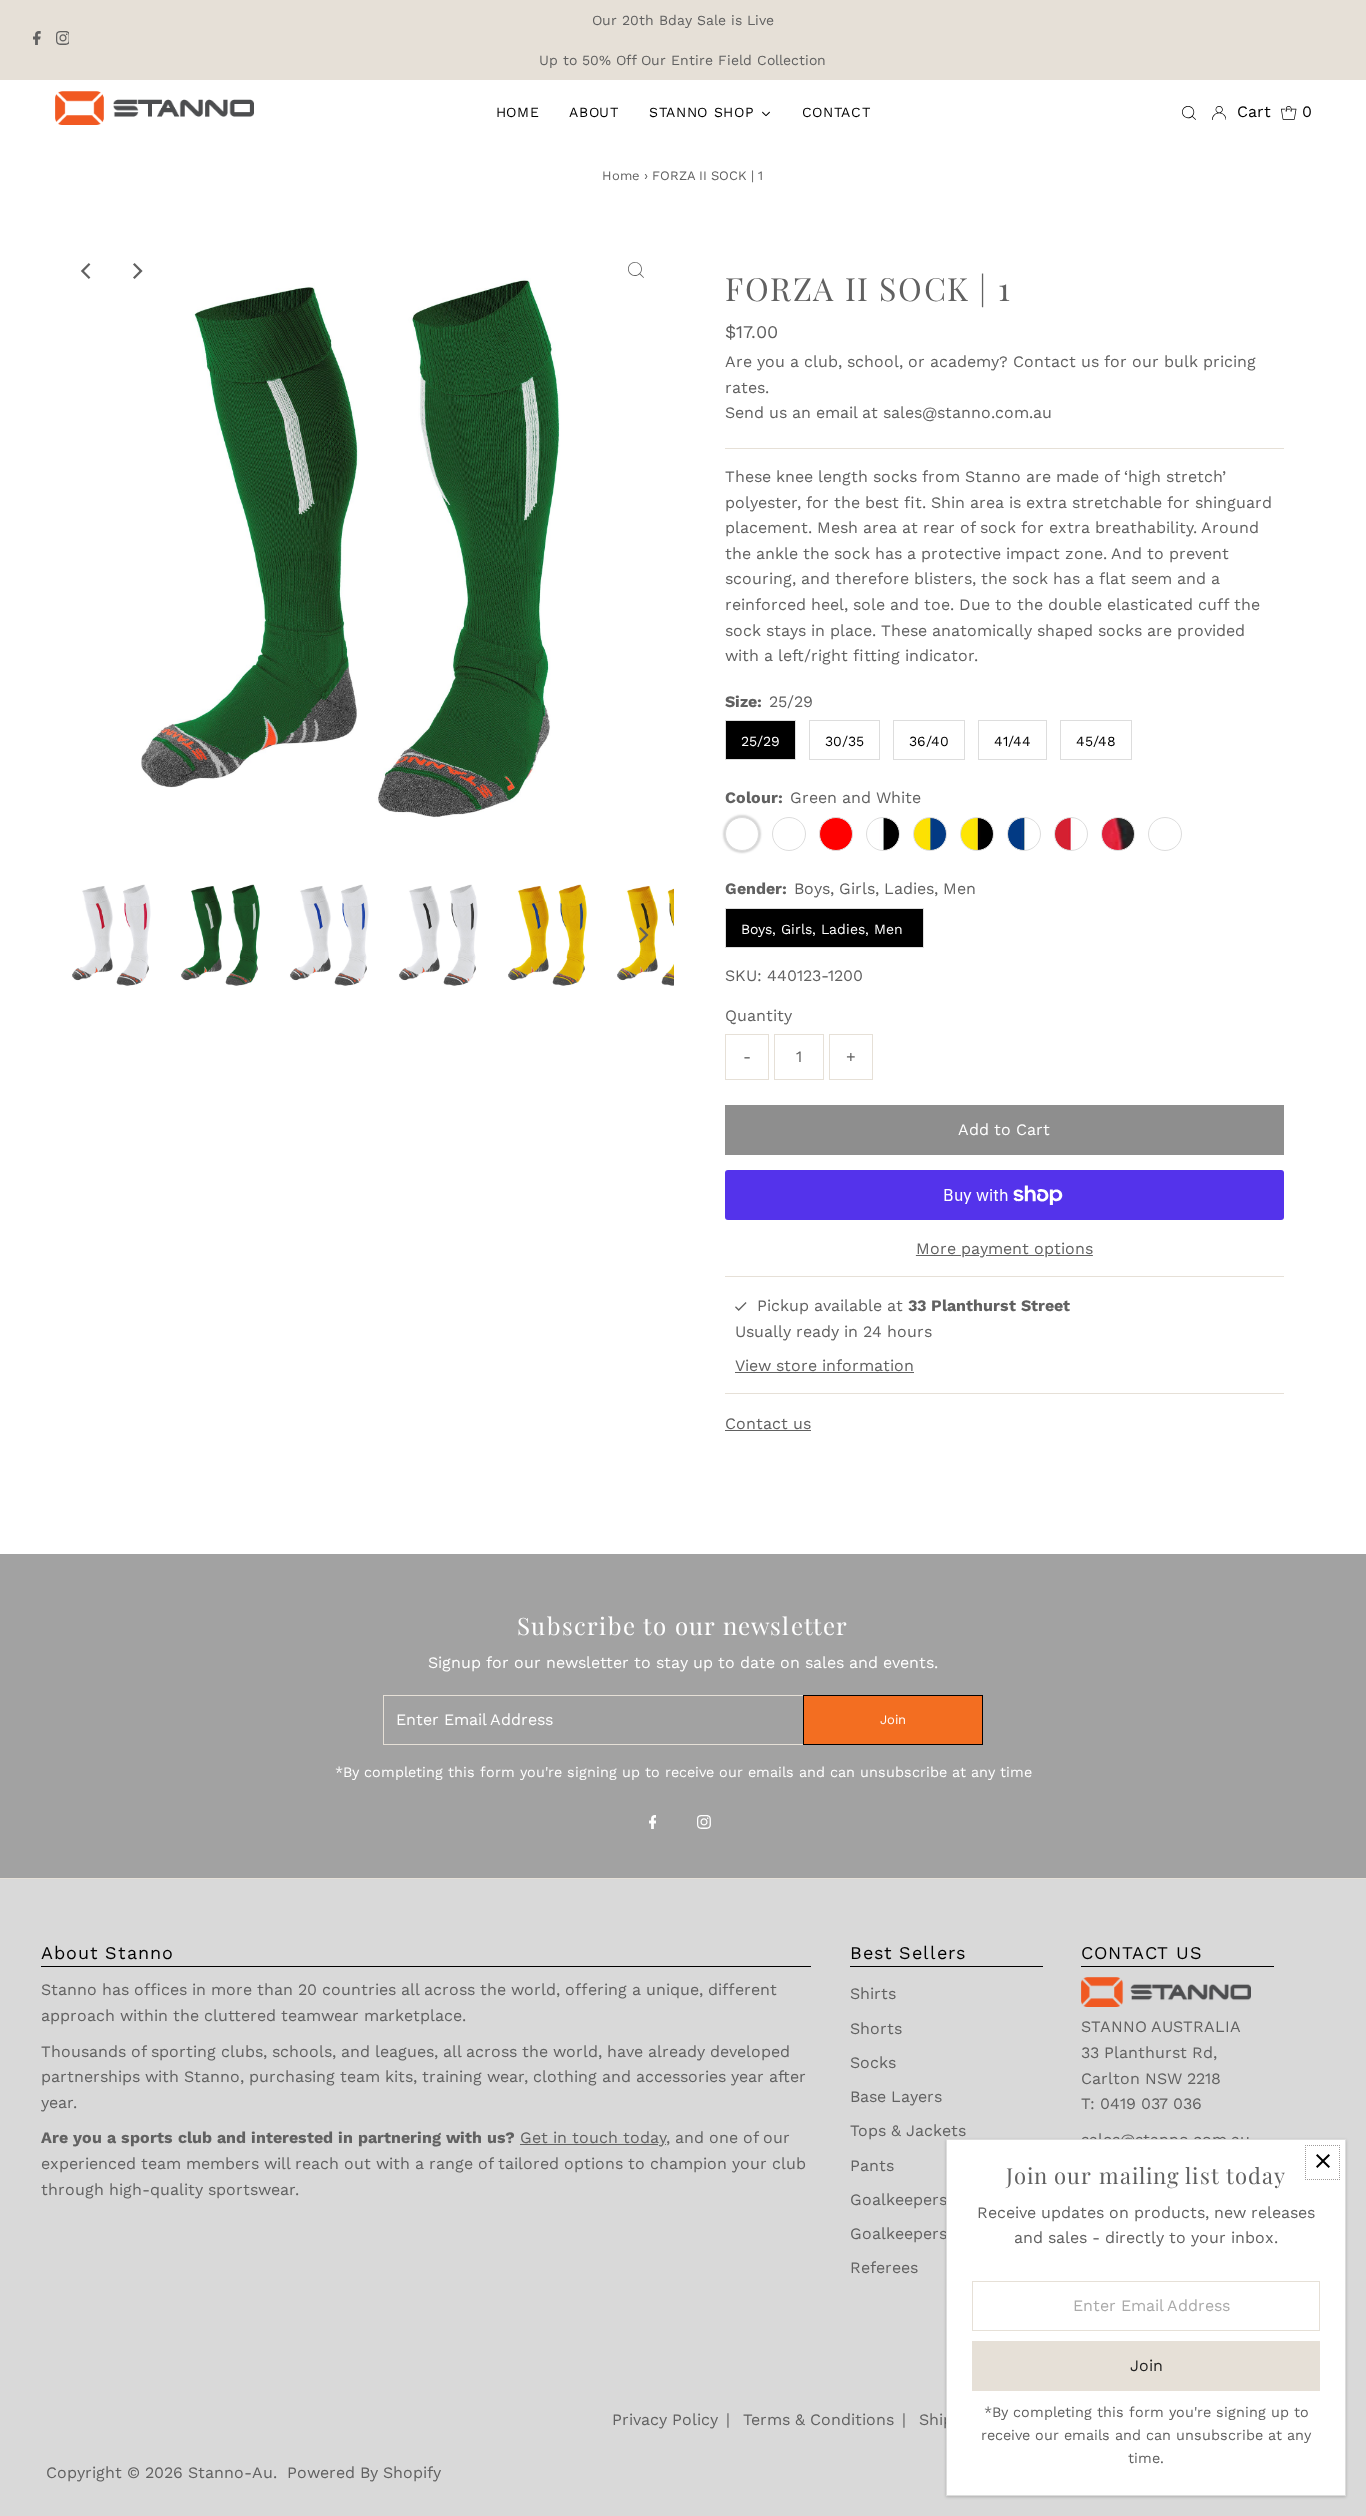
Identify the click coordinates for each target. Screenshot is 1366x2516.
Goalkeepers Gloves (927, 2233)
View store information (824, 1365)
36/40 (929, 741)
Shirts (873, 1993)
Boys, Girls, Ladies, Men (824, 929)
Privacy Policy (665, 2419)
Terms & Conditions (818, 2419)
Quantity (758, 1015)
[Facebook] (37, 40)
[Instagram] (63, 40)
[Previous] (87, 271)
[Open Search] (1189, 112)
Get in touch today (593, 2137)
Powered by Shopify (364, 2472)
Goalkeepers (898, 2199)
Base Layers (896, 2096)
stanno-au (230, 2472)
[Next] (136, 271)
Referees (884, 2267)
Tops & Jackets (908, 2130)
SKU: (743, 975)
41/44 (1012, 741)
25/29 (760, 741)
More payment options (1004, 1248)
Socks (873, 2062)
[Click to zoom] (636, 271)
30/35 (844, 741)
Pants (872, 2165)
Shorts (876, 2028)
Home (621, 175)
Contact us (1056, 361)
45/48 (1096, 741)
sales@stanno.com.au (967, 412)
